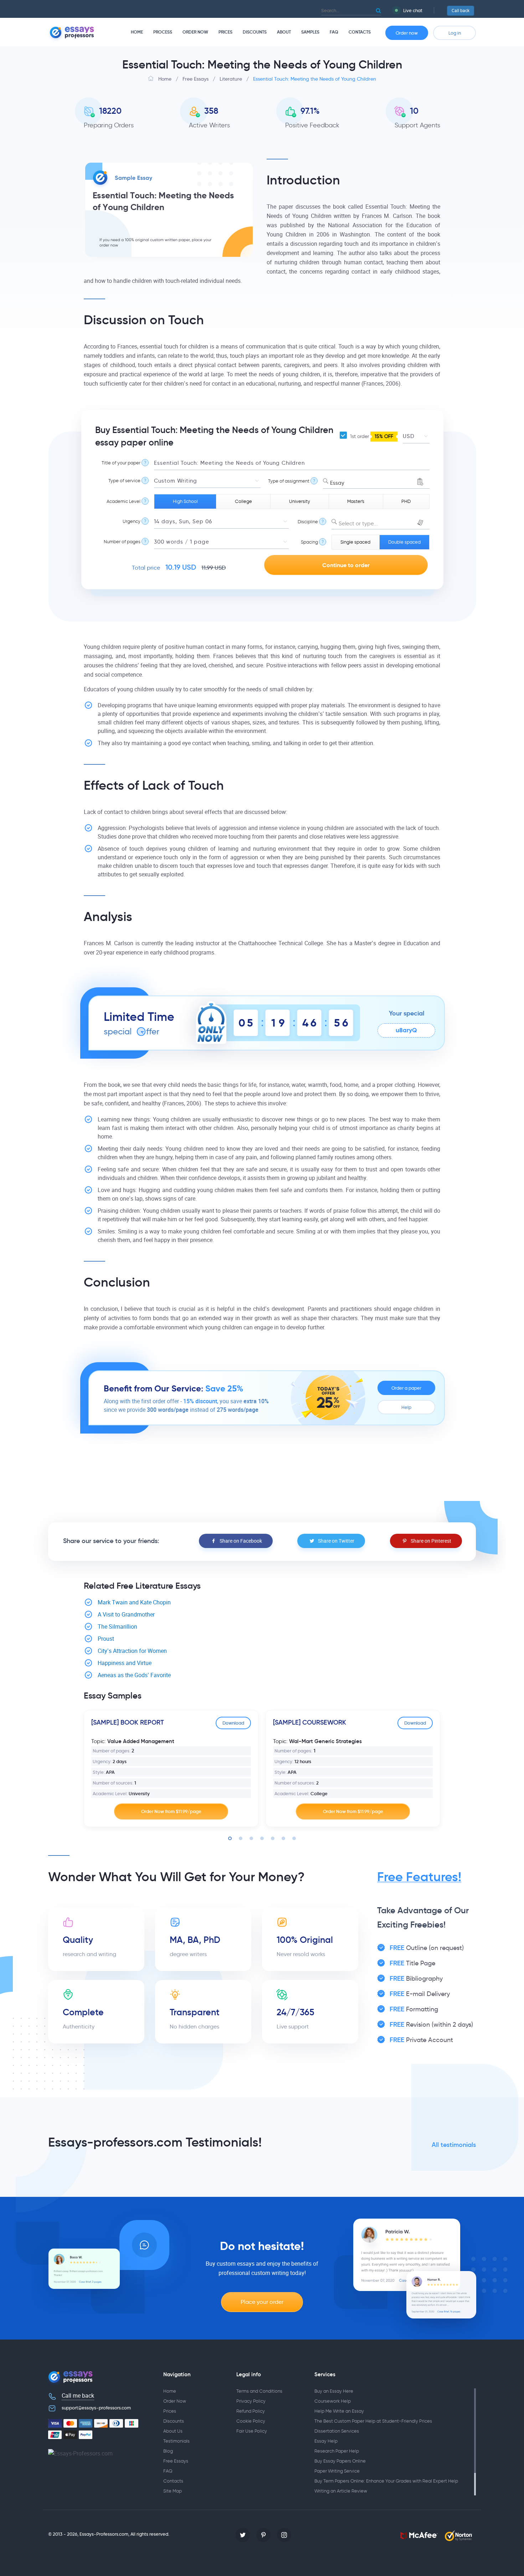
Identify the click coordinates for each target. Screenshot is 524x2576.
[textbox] (381, 524)
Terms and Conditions (259, 2391)
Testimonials (176, 2441)
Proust (106, 1639)
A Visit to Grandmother (126, 1615)
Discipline (308, 522)
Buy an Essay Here (334, 2391)
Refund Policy (251, 2411)
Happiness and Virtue (125, 1663)
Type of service (124, 481)
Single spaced (355, 542)
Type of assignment (289, 481)
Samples (310, 32)
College (243, 501)
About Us (173, 2431)
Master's (356, 501)
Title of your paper (121, 463)
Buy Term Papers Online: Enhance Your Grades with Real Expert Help (386, 2481)
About (284, 32)
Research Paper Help (337, 2451)
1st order (371, 436)
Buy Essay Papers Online (340, 2461)
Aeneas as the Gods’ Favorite (134, 1675)
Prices (225, 32)
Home (137, 32)
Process (163, 32)
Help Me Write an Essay (339, 2411)
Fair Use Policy (252, 2431)
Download (233, 1723)
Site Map (173, 2491)
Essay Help (326, 2441)
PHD (406, 501)
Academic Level (124, 501)
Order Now (195, 32)
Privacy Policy (251, 2401)
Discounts (255, 32)
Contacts (360, 32)
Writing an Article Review (341, 2491)
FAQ (334, 32)
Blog (168, 2451)
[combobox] (376, 481)
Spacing (309, 542)
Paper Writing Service (337, 2471)
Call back (461, 11)
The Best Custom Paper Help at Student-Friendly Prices (373, 2421)
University (300, 501)
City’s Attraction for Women (132, 1651)
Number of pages (122, 542)
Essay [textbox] (337, 483)
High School (185, 501)
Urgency (132, 521)
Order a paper (406, 1388)
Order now (407, 33)
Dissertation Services (337, 2431)
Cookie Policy (251, 2421)
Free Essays (176, 2461)
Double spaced (404, 542)
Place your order (262, 2302)
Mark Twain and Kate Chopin (134, 1602)
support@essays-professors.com (96, 2408)
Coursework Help (333, 2401)
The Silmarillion (117, 1627)
